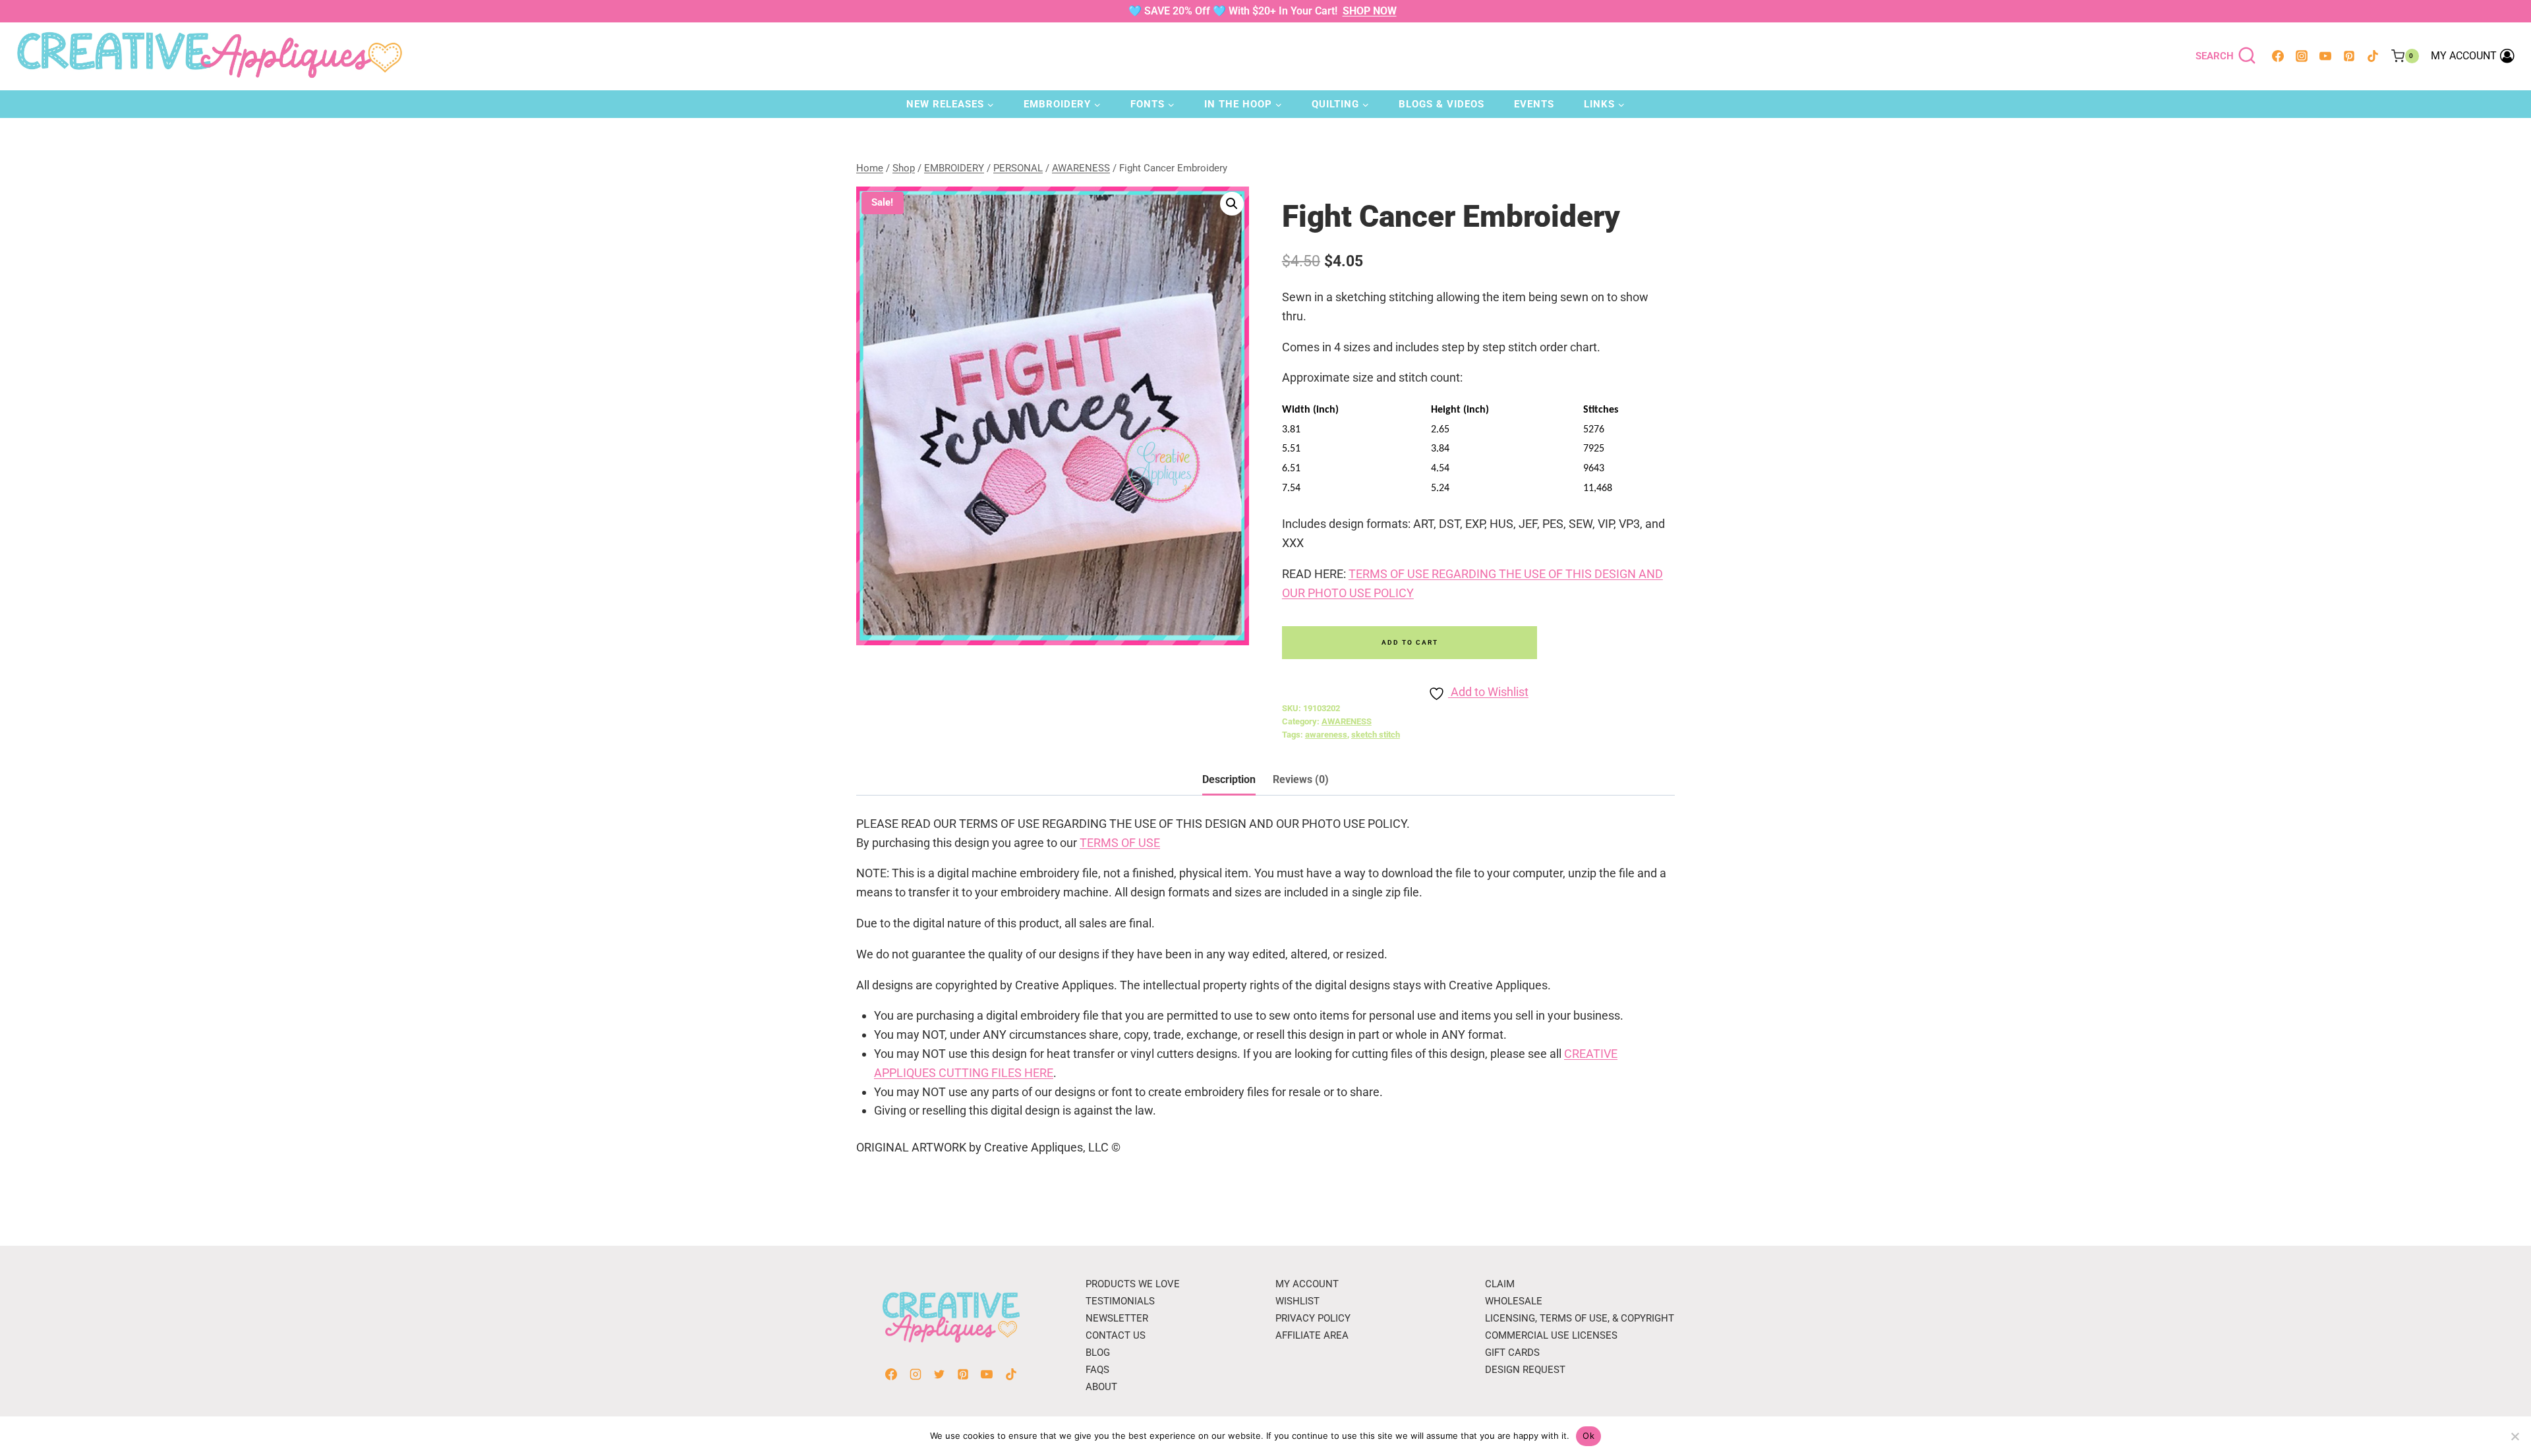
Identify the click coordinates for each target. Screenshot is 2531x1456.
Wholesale (1514, 1301)
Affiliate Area (1312, 1335)
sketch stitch (1376, 735)
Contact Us (1116, 1335)
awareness (1326, 735)
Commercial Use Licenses (1551, 1335)
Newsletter (1117, 1318)
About (1101, 1387)
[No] (2515, 1436)
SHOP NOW (1370, 11)
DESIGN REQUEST (1525, 1370)
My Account (1307, 1284)
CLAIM (1500, 1284)
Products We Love (1133, 1284)
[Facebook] (2278, 56)
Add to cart (1410, 642)
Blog (1098, 1353)
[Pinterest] (2349, 56)
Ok (1588, 1436)
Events (1534, 104)
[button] (1232, 204)
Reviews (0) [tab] (1301, 779)
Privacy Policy (1313, 1318)
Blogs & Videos (1441, 104)
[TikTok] (2373, 56)
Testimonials (1120, 1301)
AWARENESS (1347, 721)
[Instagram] (2302, 56)
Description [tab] (1229, 779)
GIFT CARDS (1512, 1353)
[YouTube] (2325, 56)
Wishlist (1297, 1301)
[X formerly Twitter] (939, 1374)
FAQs (1097, 1370)
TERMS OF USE (1120, 843)
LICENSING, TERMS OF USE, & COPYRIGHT (1580, 1318)
